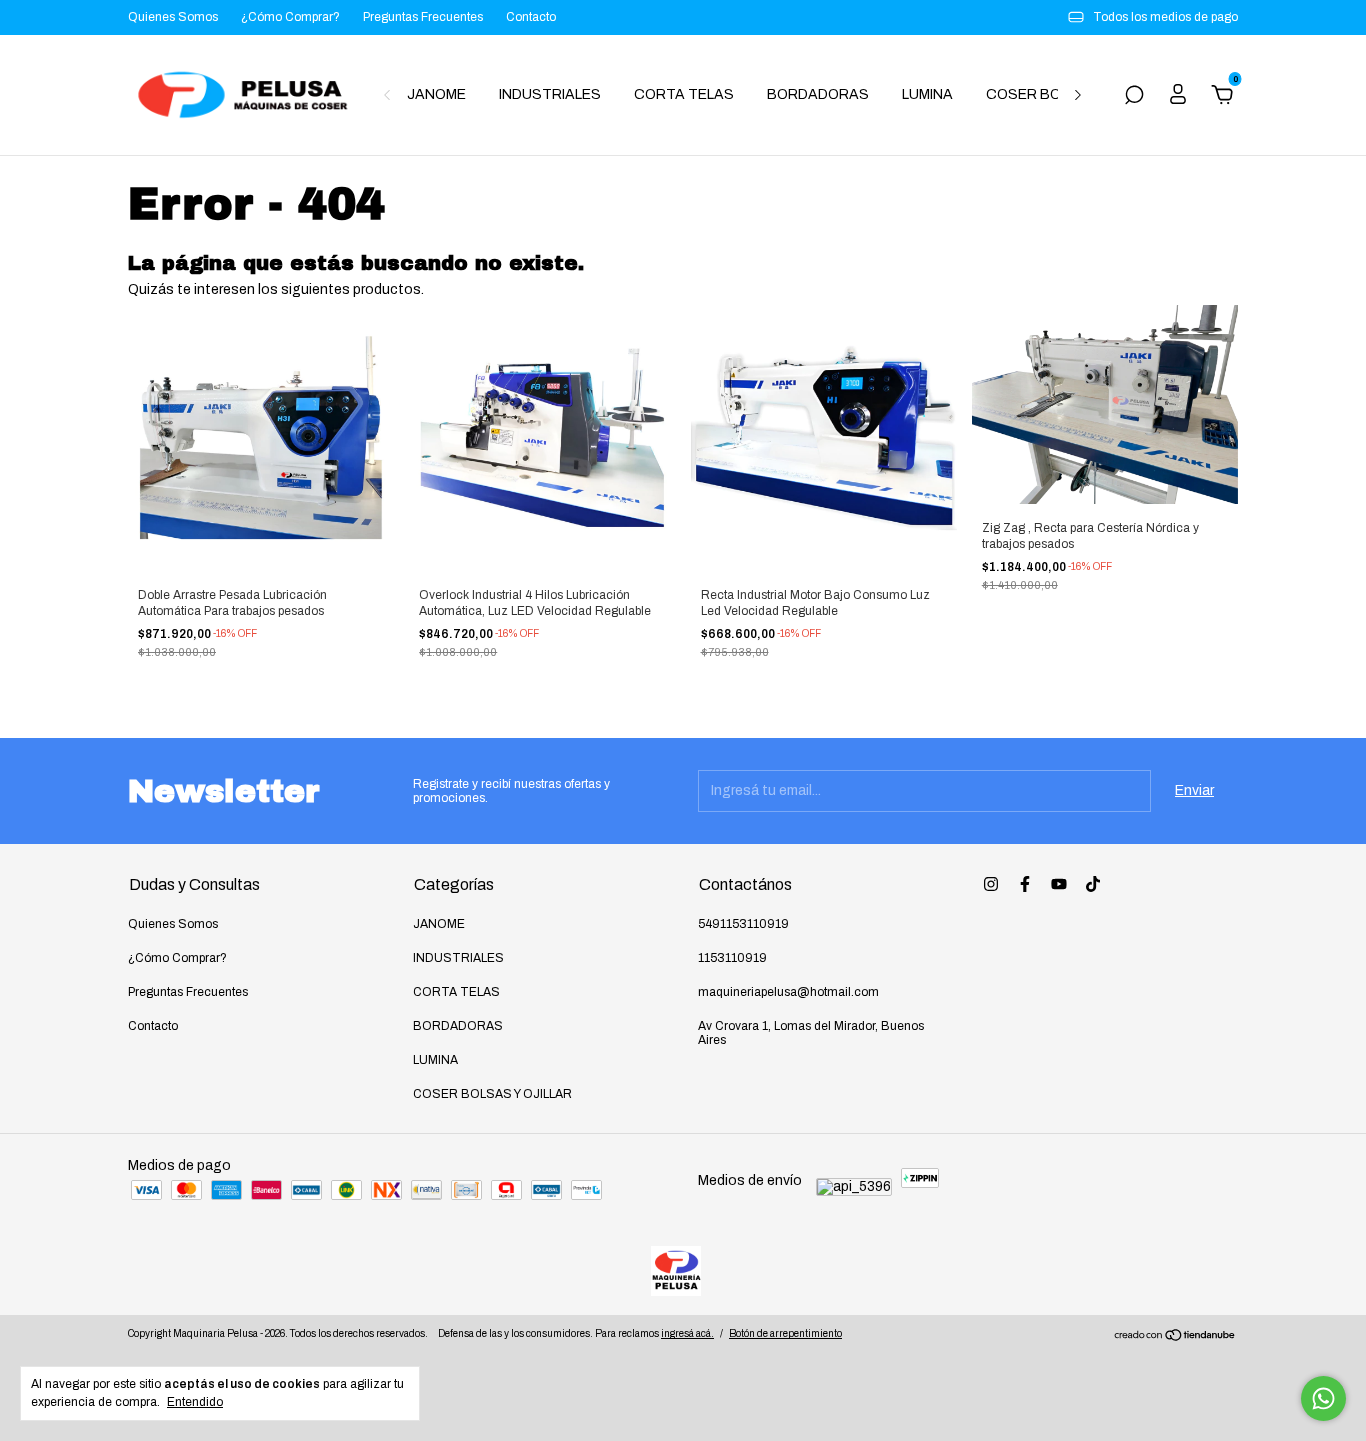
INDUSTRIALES (550, 94)
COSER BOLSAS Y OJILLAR (492, 1094)
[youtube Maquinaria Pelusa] (1059, 884)
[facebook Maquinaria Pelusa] (1025, 884)
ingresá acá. (687, 1333)
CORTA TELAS (684, 94)
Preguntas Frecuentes (423, 17)
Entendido (195, 1402)
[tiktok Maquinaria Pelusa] (1093, 884)
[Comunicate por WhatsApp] (1323, 1398)
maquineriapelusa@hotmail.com (788, 992)
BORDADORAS (818, 94)
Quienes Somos (173, 17)
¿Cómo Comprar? (290, 17)
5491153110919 (743, 924)
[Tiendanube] (1175, 1337)
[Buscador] (1134, 97)
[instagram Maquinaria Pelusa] (991, 884)
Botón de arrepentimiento (785, 1333)
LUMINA (927, 94)
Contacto (531, 17)
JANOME (436, 94)
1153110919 (732, 958)
